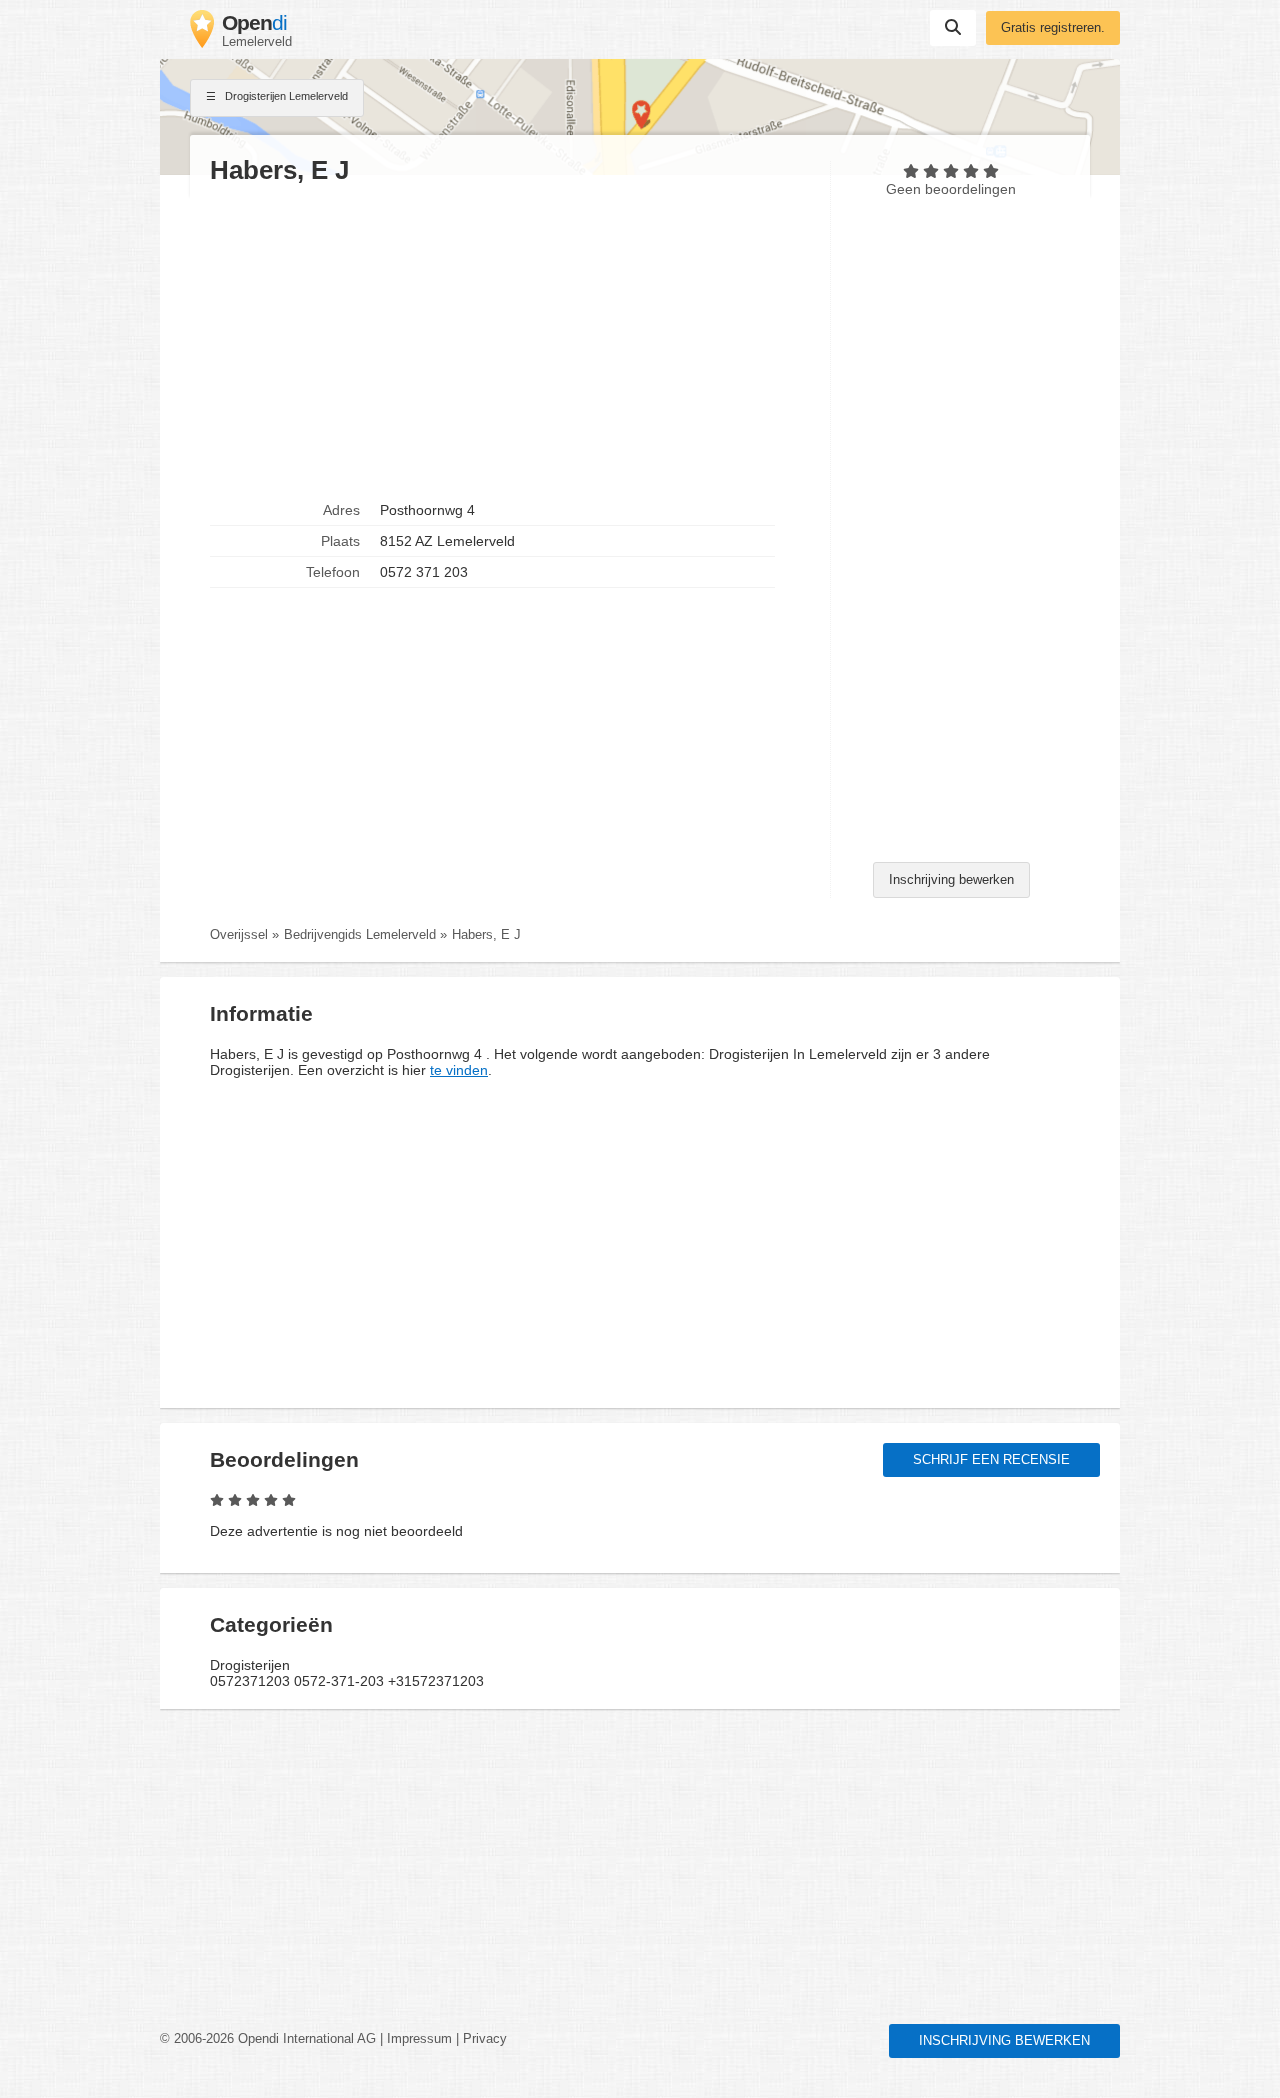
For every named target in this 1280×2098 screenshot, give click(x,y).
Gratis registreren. (1053, 28)
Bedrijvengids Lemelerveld (360, 935)
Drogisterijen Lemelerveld (285, 96)
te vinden (459, 1070)
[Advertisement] (510, 341)
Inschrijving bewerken (951, 880)
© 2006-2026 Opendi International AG (268, 2039)
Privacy (485, 2039)
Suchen (953, 28)
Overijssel (239, 935)
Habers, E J (486, 935)
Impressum (419, 2039)
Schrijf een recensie (991, 1460)
